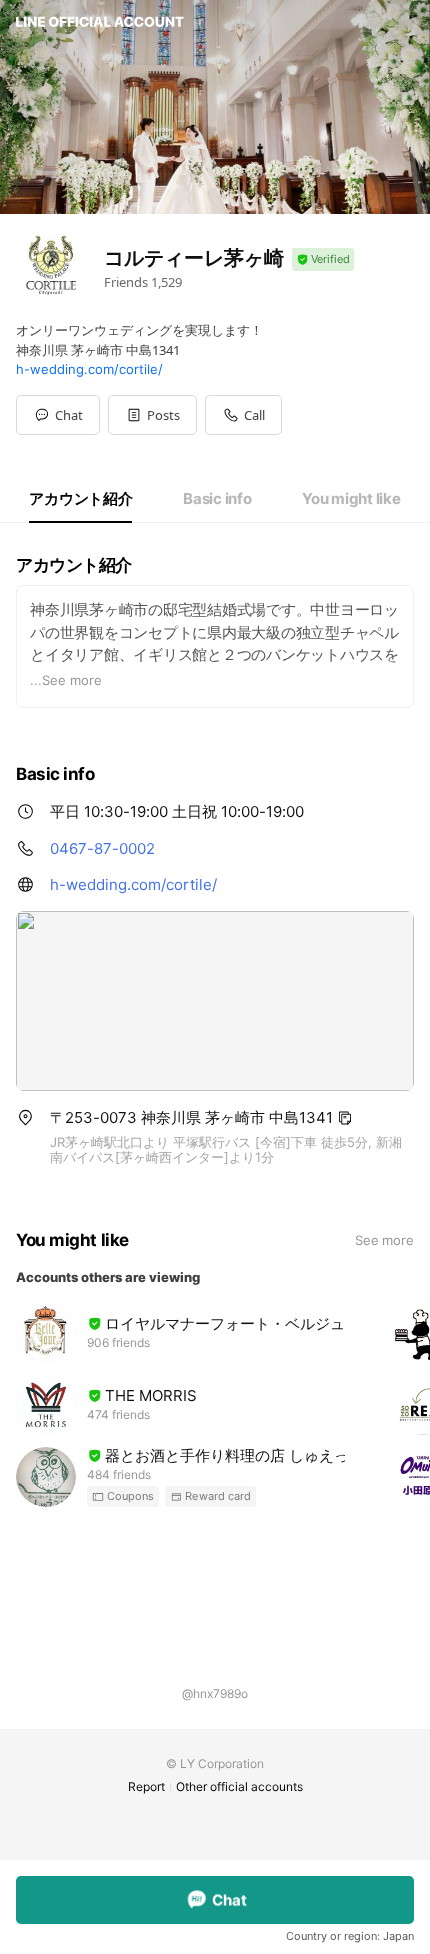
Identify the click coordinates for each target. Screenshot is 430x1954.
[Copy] (345, 1118)
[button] (152, 415)
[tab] (80, 499)
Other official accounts (239, 1786)
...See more (66, 680)
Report (146, 1786)
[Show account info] (323, 259)
